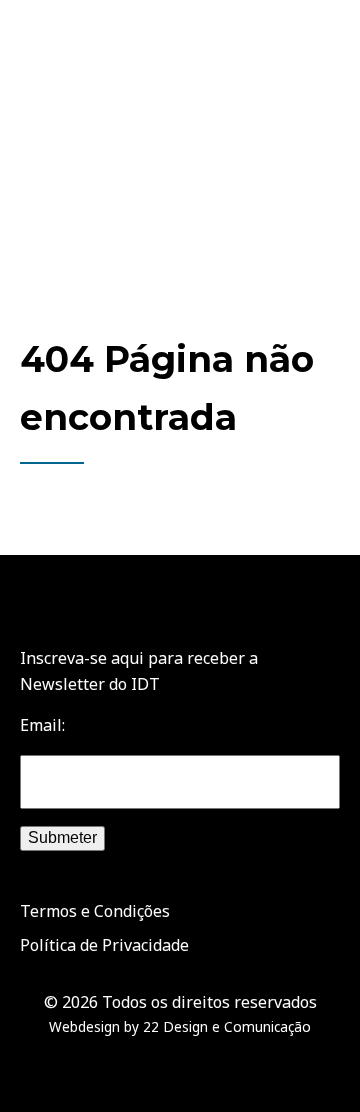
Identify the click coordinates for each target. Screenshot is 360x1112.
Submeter (62, 837)
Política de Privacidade (104, 945)
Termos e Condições (95, 911)
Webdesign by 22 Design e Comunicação (180, 1026)
